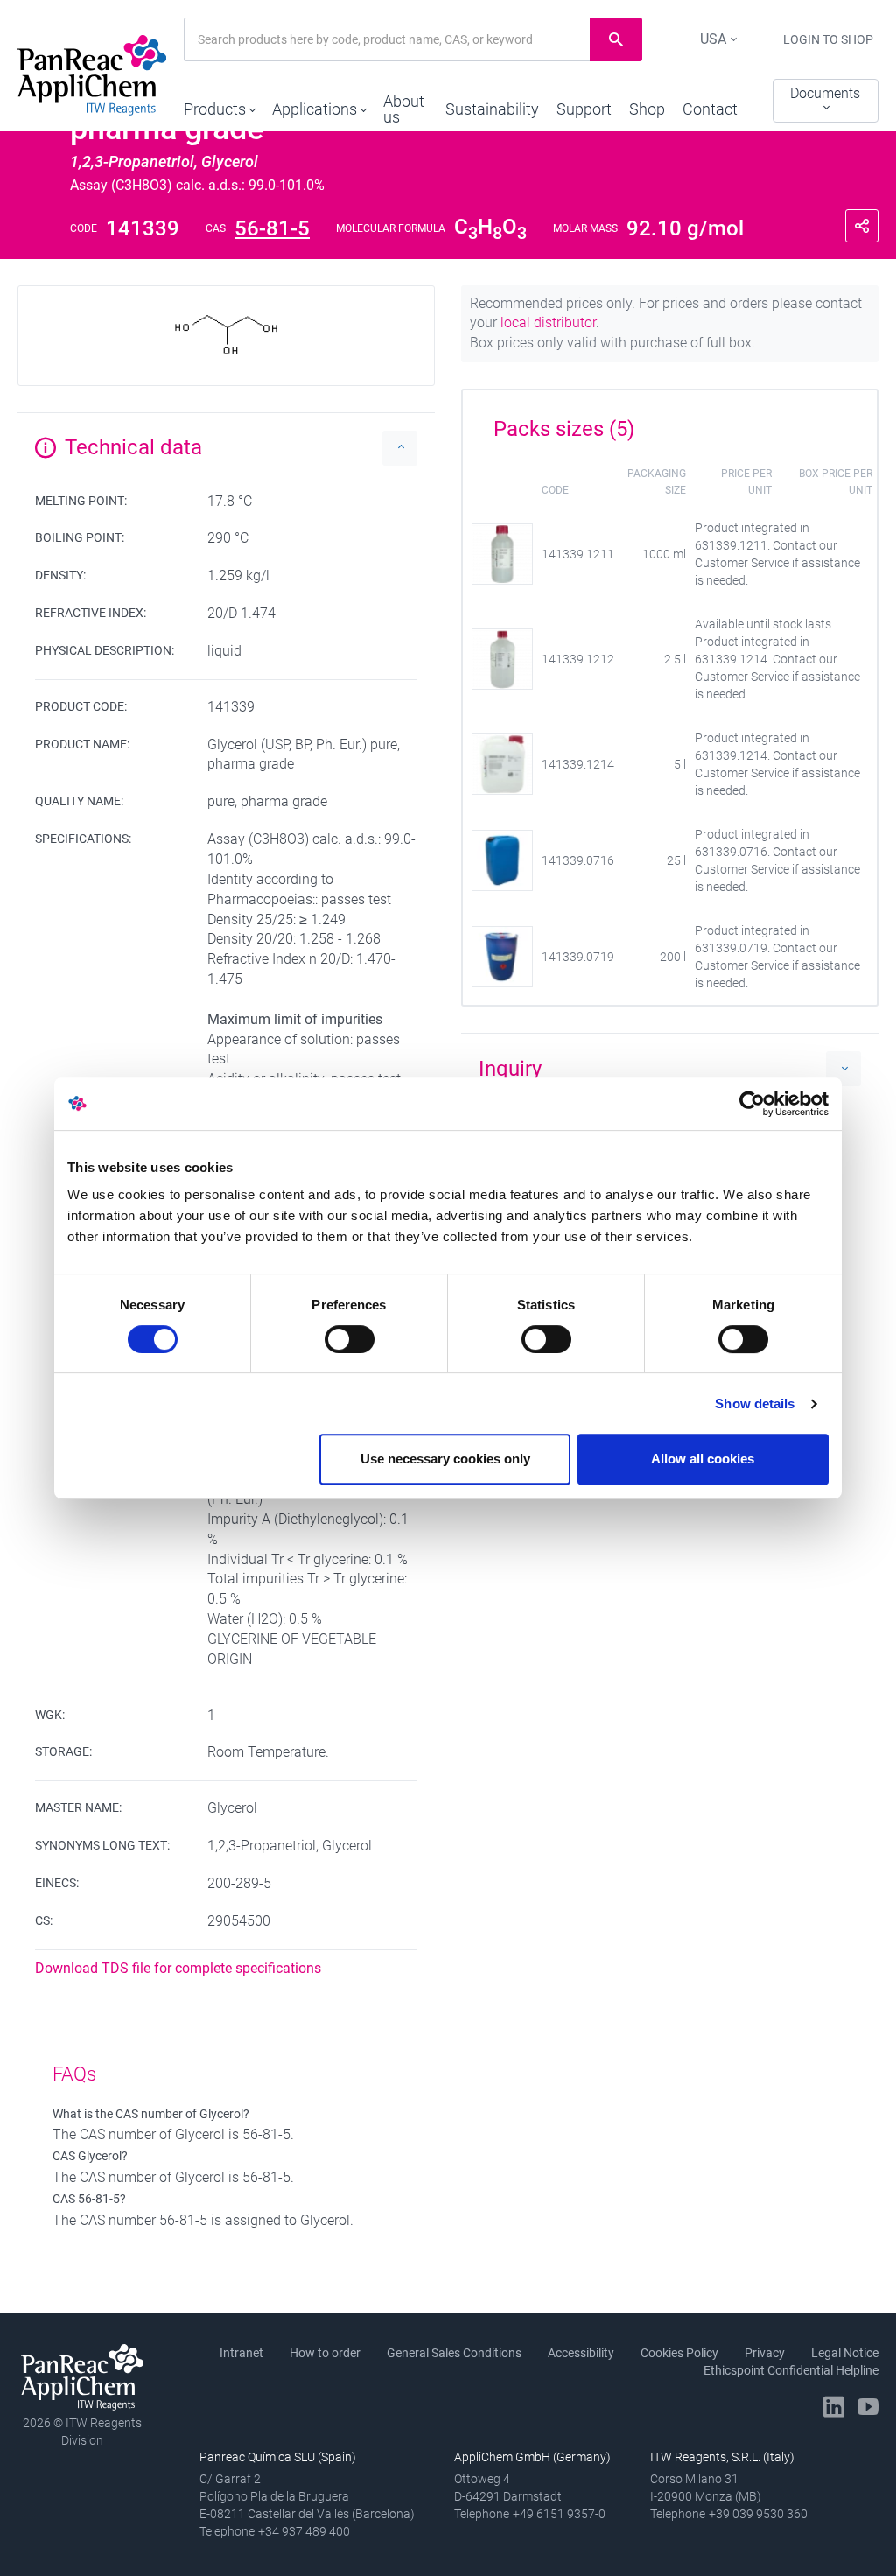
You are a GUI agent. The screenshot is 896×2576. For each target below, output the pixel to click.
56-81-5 (272, 228)
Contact (710, 109)
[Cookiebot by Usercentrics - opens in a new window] (752, 1104)
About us (404, 109)
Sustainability (492, 109)
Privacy (765, 2353)
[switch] (350, 1339)
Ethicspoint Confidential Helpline (791, 2370)
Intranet (241, 2353)
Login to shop (828, 39)
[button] (219, 105)
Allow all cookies (703, 1459)
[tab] (670, 423)
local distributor (548, 323)
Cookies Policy (679, 2353)
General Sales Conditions (454, 2353)
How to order (325, 2353)
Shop (647, 109)
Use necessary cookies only (445, 1459)
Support (584, 109)
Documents (825, 93)
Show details (755, 1404)
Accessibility (581, 2353)
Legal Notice (845, 2353)
